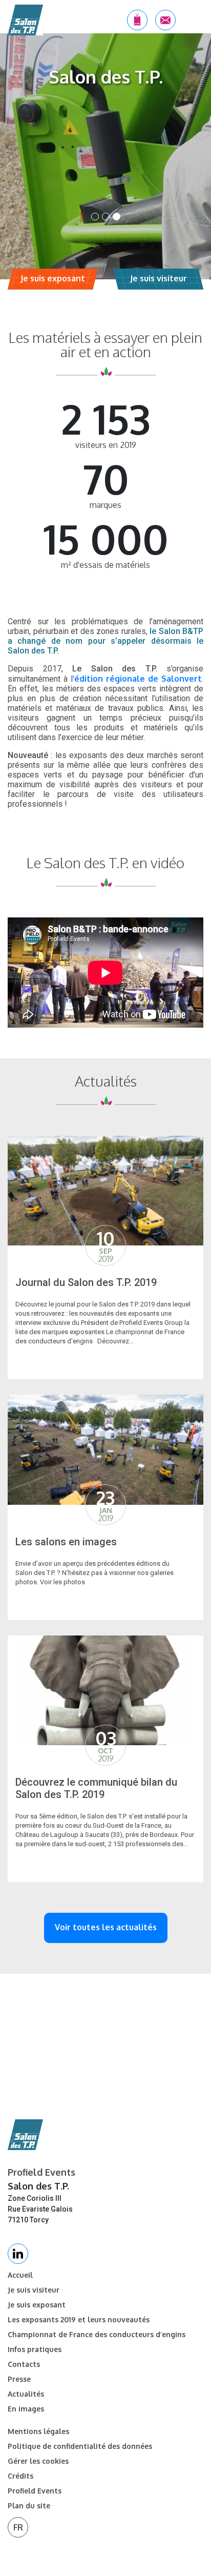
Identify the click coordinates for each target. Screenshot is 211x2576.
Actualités (26, 2394)
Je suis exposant (37, 2305)
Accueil (20, 2275)
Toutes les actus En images (164, 1611)
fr (18, 2527)
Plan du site (29, 2506)
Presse (19, 2379)
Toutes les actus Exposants (164, 1873)
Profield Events (35, 2491)
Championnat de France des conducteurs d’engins (97, 2335)
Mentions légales (38, 2431)
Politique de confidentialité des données (80, 2446)
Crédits (20, 2476)
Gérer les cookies (38, 2461)
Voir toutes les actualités (106, 1927)
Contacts (24, 2364)
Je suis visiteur (34, 2290)
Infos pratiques (35, 2349)
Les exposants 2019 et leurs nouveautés (79, 2320)
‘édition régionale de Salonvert (137, 679)
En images (26, 2409)
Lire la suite (47, 1370)
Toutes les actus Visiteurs (164, 1370)
